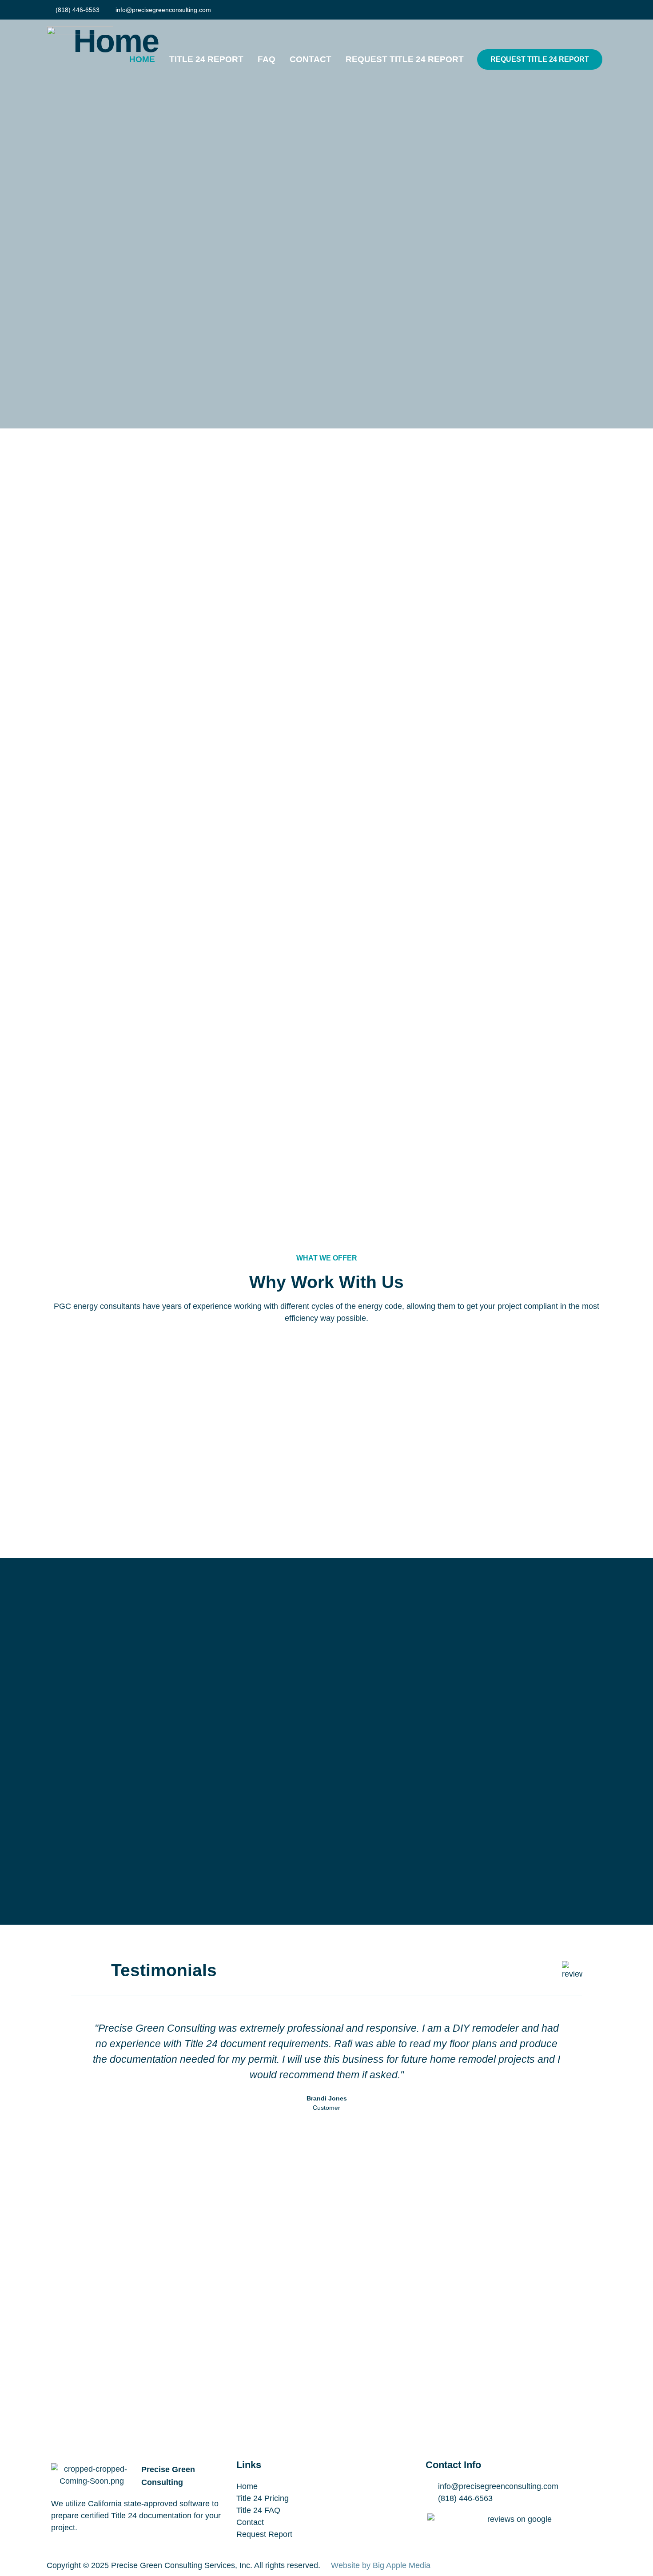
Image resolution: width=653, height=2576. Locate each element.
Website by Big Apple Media (381, 2565)
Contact (311, 59)
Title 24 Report (206, 59)
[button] (79, 2074)
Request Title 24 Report (405, 59)
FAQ (267, 59)
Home (142, 59)
